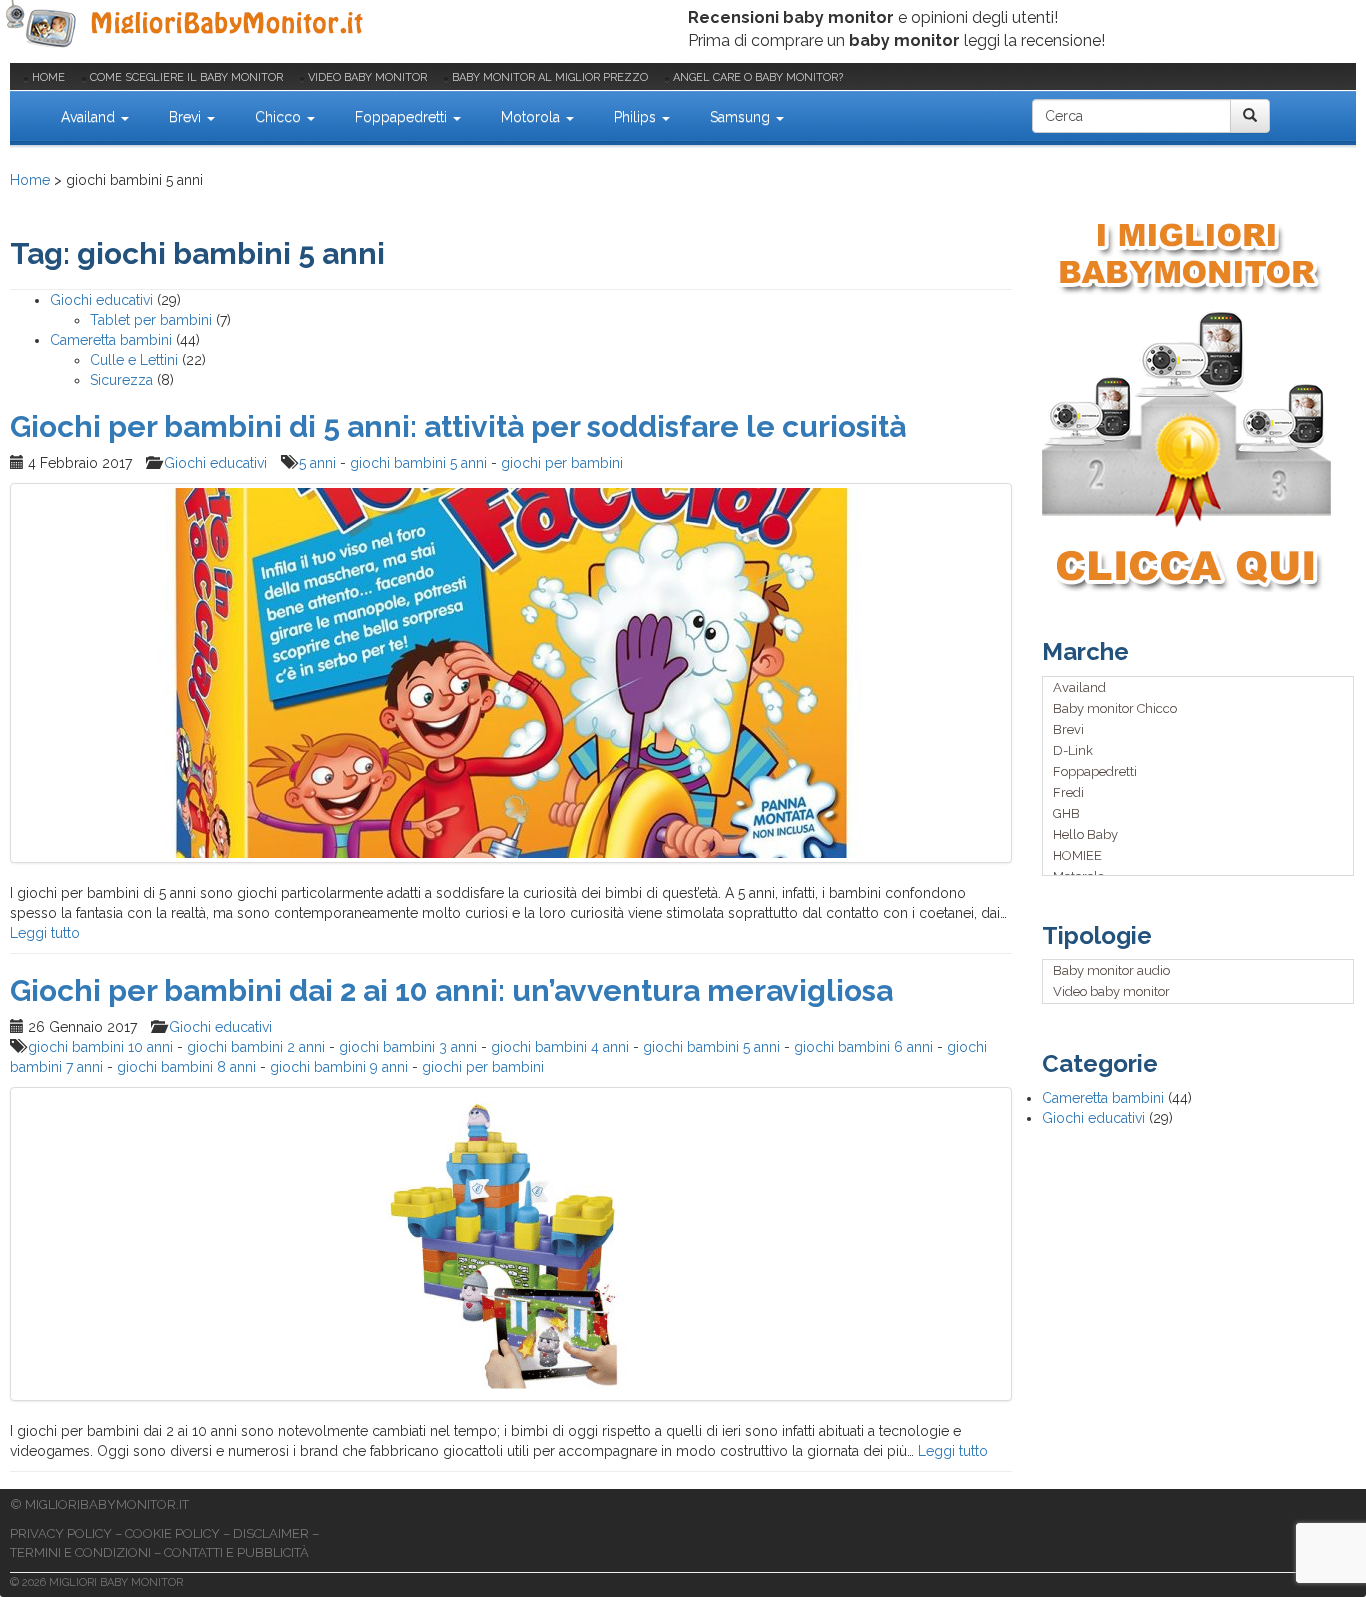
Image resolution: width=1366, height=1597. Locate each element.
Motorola (532, 117)
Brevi (187, 117)
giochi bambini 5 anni (418, 463)
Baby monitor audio (1111, 970)
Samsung (742, 117)
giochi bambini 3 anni (408, 1047)
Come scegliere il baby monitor (186, 77)
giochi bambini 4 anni (560, 1047)
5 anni (317, 463)
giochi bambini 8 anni (186, 1067)
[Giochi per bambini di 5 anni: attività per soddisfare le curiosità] (511, 673)
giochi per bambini (562, 463)
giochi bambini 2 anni (256, 1047)
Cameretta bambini (111, 340)
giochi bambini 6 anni (863, 1047)
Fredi (1068, 792)
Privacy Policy (61, 1533)
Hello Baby (1085, 834)
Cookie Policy (172, 1533)
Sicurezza (121, 380)
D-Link (1073, 750)
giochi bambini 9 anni (339, 1067)
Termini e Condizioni (80, 1552)
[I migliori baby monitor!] (1199, 404)
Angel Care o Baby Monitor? (758, 77)
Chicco (280, 117)
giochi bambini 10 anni (100, 1047)
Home (48, 77)
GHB (1066, 813)
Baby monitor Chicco (1115, 708)
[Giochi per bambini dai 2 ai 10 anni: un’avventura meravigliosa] (511, 1244)
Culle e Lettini (134, 360)
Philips (637, 117)
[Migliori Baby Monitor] (26, 116)
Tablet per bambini (151, 320)
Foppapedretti (403, 117)
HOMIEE (1077, 855)
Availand (90, 117)
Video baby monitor (367, 77)
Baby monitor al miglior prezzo (550, 77)
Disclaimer (271, 1533)
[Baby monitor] (187, 25)
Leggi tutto (45, 933)
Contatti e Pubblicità (236, 1552)
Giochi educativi (101, 300)
